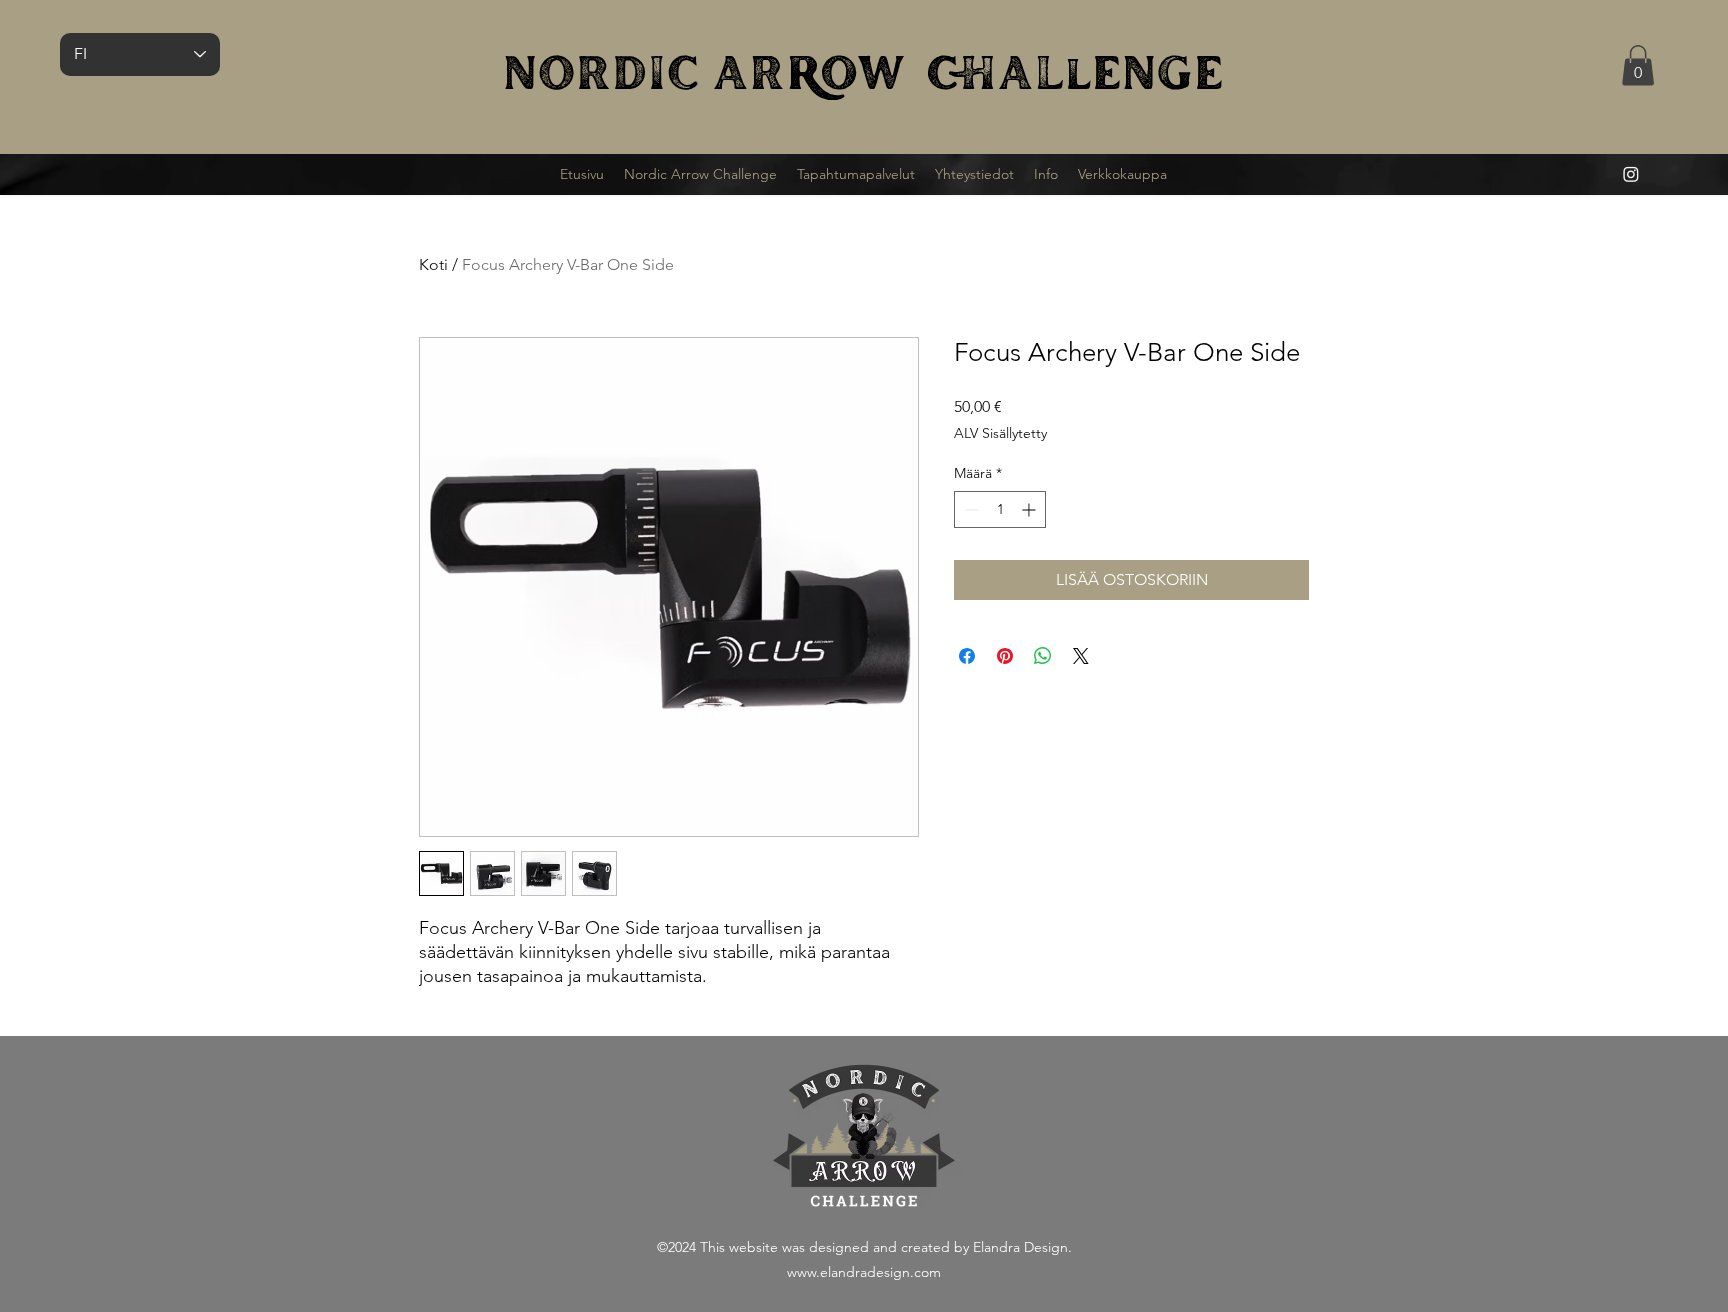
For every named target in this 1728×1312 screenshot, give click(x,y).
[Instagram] (1631, 174)
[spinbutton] (1000, 509)
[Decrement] (969, 509)
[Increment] (1030, 509)
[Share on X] (1081, 656)
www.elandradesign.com (864, 1272)
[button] (1638, 65)
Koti (433, 264)
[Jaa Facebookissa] (967, 656)
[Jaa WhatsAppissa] (1043, 656)
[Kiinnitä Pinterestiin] (1005, 656)
